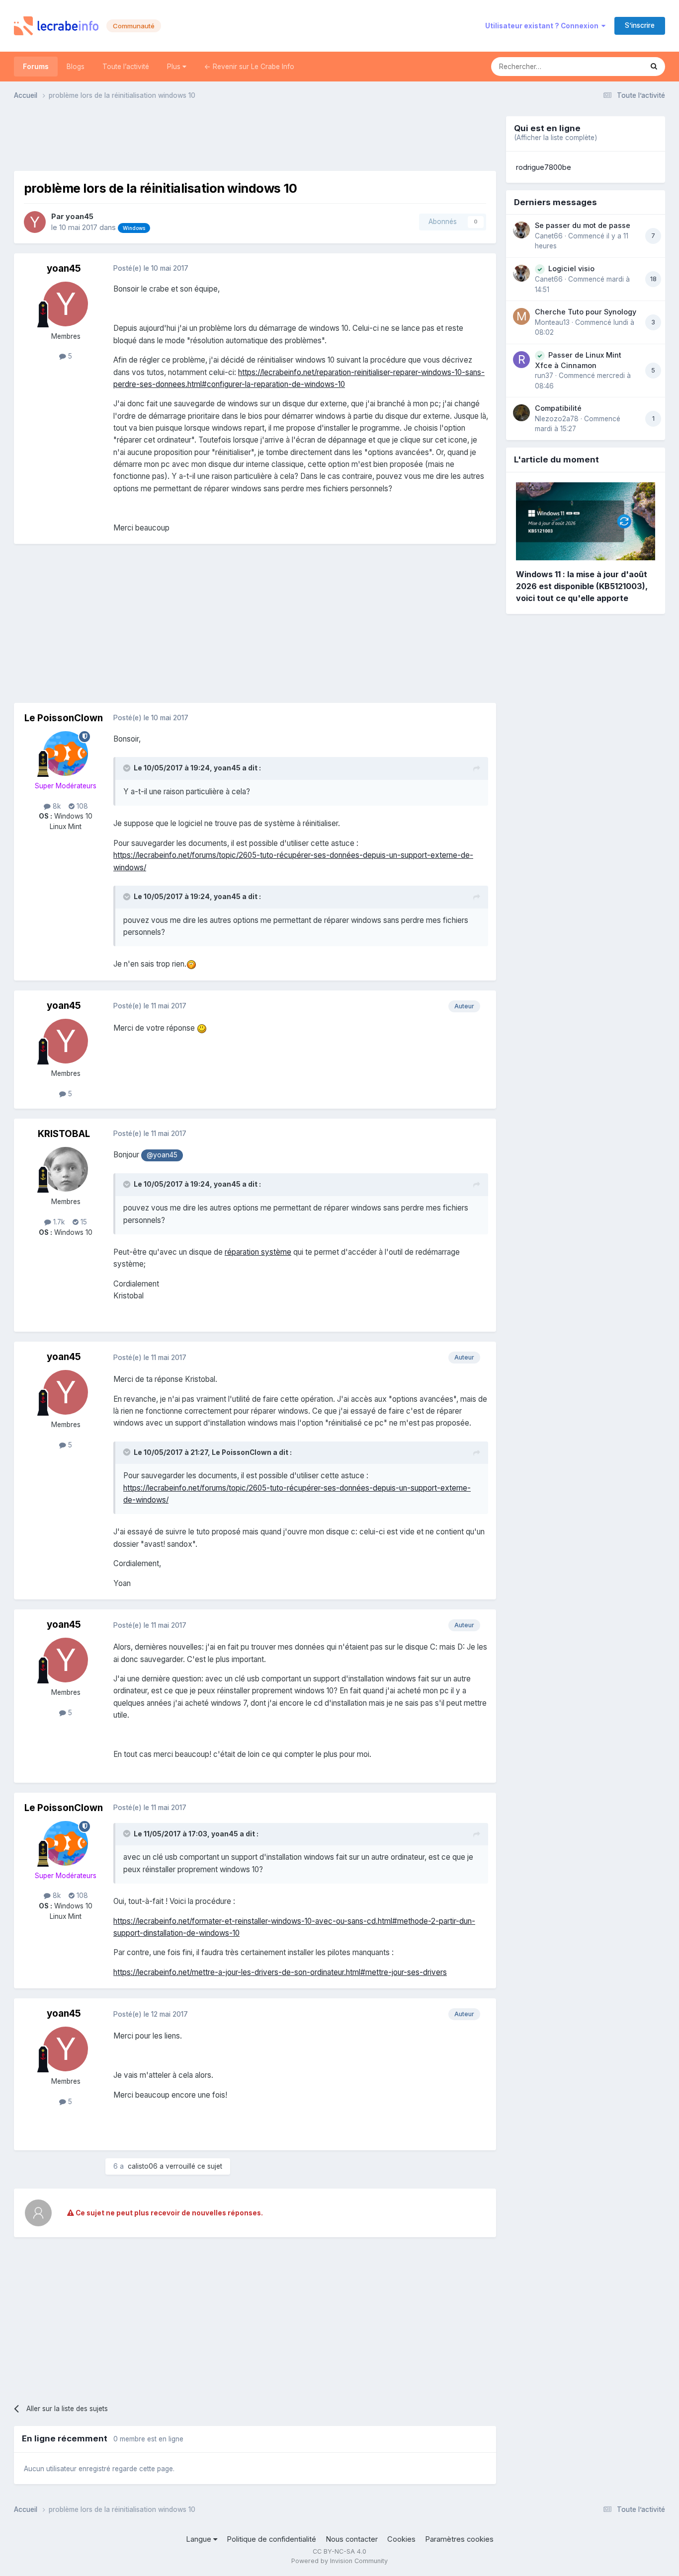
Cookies (401, 2539)
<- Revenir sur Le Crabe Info (249, 67)
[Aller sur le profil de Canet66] (521, 230)
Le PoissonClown (64, 718)
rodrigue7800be (544, 167)
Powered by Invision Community (339, 2561)
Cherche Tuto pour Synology (586, 312)
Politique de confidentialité (271, 2539)
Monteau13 (552, 322)
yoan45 (80, 217)
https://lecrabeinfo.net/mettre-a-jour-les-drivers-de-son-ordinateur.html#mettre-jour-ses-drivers (280, 1972)
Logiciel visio (571, 268)
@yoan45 (162, 1155)
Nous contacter (352, 2539)
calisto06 (143, 2166)
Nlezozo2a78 (557, 419)
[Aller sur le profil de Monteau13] (521, 316)
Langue (200, 2539)
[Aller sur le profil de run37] (521, 360)
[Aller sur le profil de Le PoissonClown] (66, 754)
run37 (544, 376)
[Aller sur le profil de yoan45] (35, 222)
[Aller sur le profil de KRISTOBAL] (66, 1169)
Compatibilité (558, 408)
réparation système (258, 1252)
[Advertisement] (255, 139)
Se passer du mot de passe (583, 225)
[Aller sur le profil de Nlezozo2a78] (521, 413)
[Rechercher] (654, 67)
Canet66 (549, 236)
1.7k (58, 1222)
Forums (36, 67)
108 (81, 806)
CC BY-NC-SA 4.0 (339, 2551)
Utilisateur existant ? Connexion (543, 26)
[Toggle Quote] (128, 768)
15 (83, 1222)
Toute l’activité (126, 67)
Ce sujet (616, 66)
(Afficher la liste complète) (555, 138)
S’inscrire (640, 25)
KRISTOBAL (64, 1134)
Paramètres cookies (459, 2539)
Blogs (76, 67)
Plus (175, 67)
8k (56, 806)
